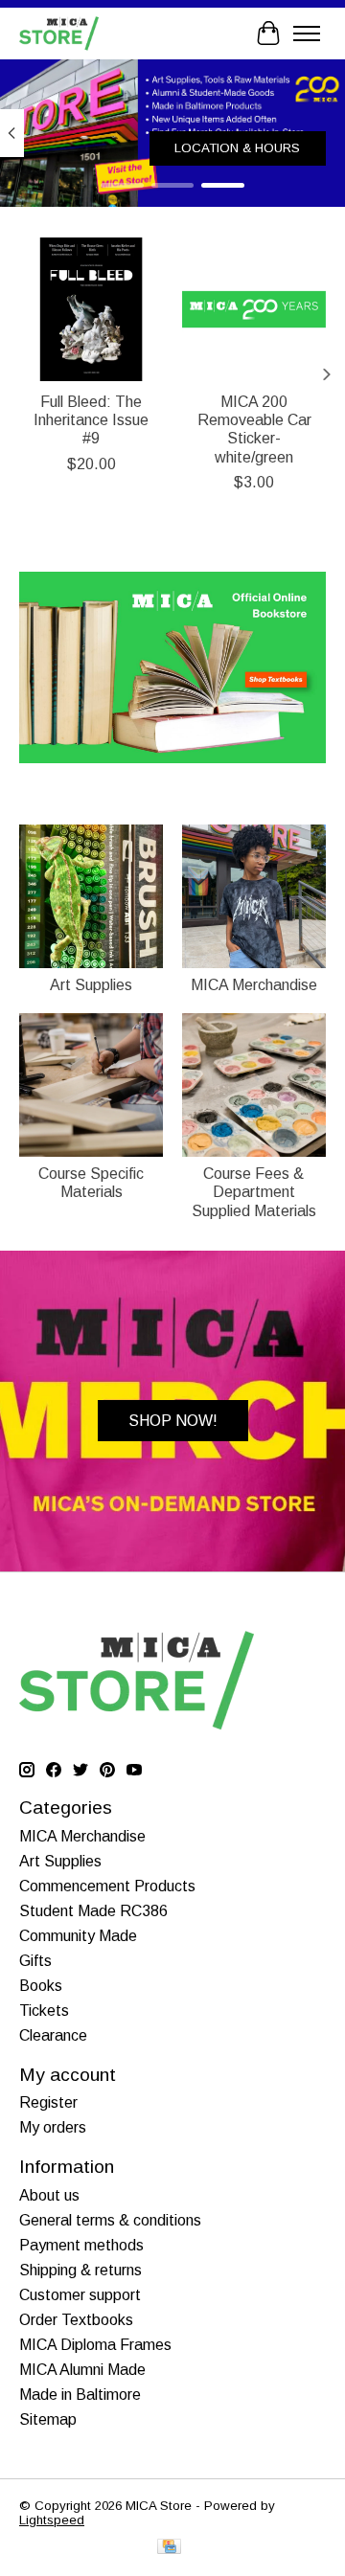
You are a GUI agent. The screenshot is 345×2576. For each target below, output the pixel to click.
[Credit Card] (169, 2548)
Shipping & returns (80, 2270)
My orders (53, 2127)
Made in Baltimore (80, 2395)
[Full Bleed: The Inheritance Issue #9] (91, 309)
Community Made (78, 1936)
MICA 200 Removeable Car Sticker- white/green (254, 429)
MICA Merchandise (254, 985)
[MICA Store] (59, 33)
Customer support (80, 2295)
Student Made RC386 (93, 1911)
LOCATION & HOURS (237, 148)
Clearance (53, 2035)
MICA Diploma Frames (95, 2345)
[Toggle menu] (307, 34)
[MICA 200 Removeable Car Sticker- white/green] (254, 309)
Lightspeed (52, 2520)
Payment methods (81, 2245)
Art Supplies (91, 985)
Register (48, 2102)
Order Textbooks (76, 2320)
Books (41, 1986)
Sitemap (48, 2419)
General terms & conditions (110, 2220)
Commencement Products (107, 1886)
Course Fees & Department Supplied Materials (254, 1192)
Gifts (35, 1961)
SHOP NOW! (173, 1421)
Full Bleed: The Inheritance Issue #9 (91, 420)
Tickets (44, 2011)
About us (49, 2195)
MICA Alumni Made (82, 2370)
